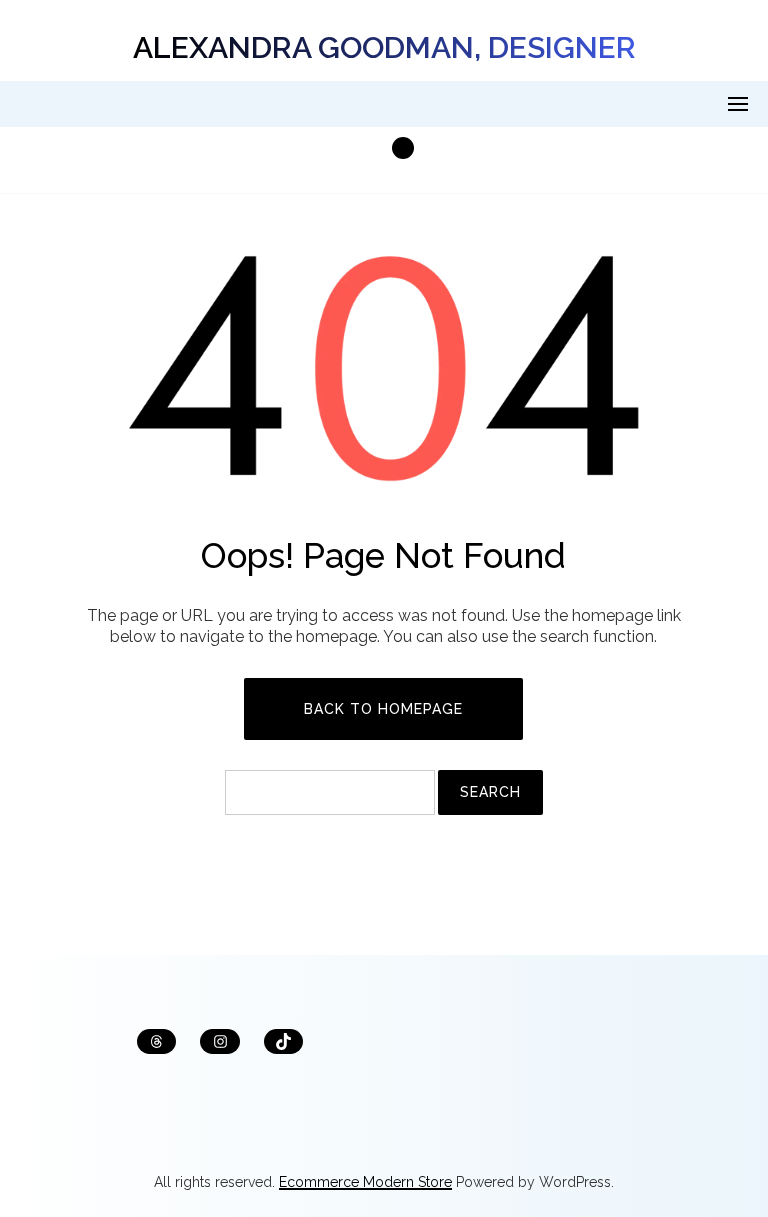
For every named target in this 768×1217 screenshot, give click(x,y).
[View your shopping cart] (384, 160)
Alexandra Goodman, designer (384, 47)
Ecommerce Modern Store (365, 1182)
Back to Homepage (383, 709)
